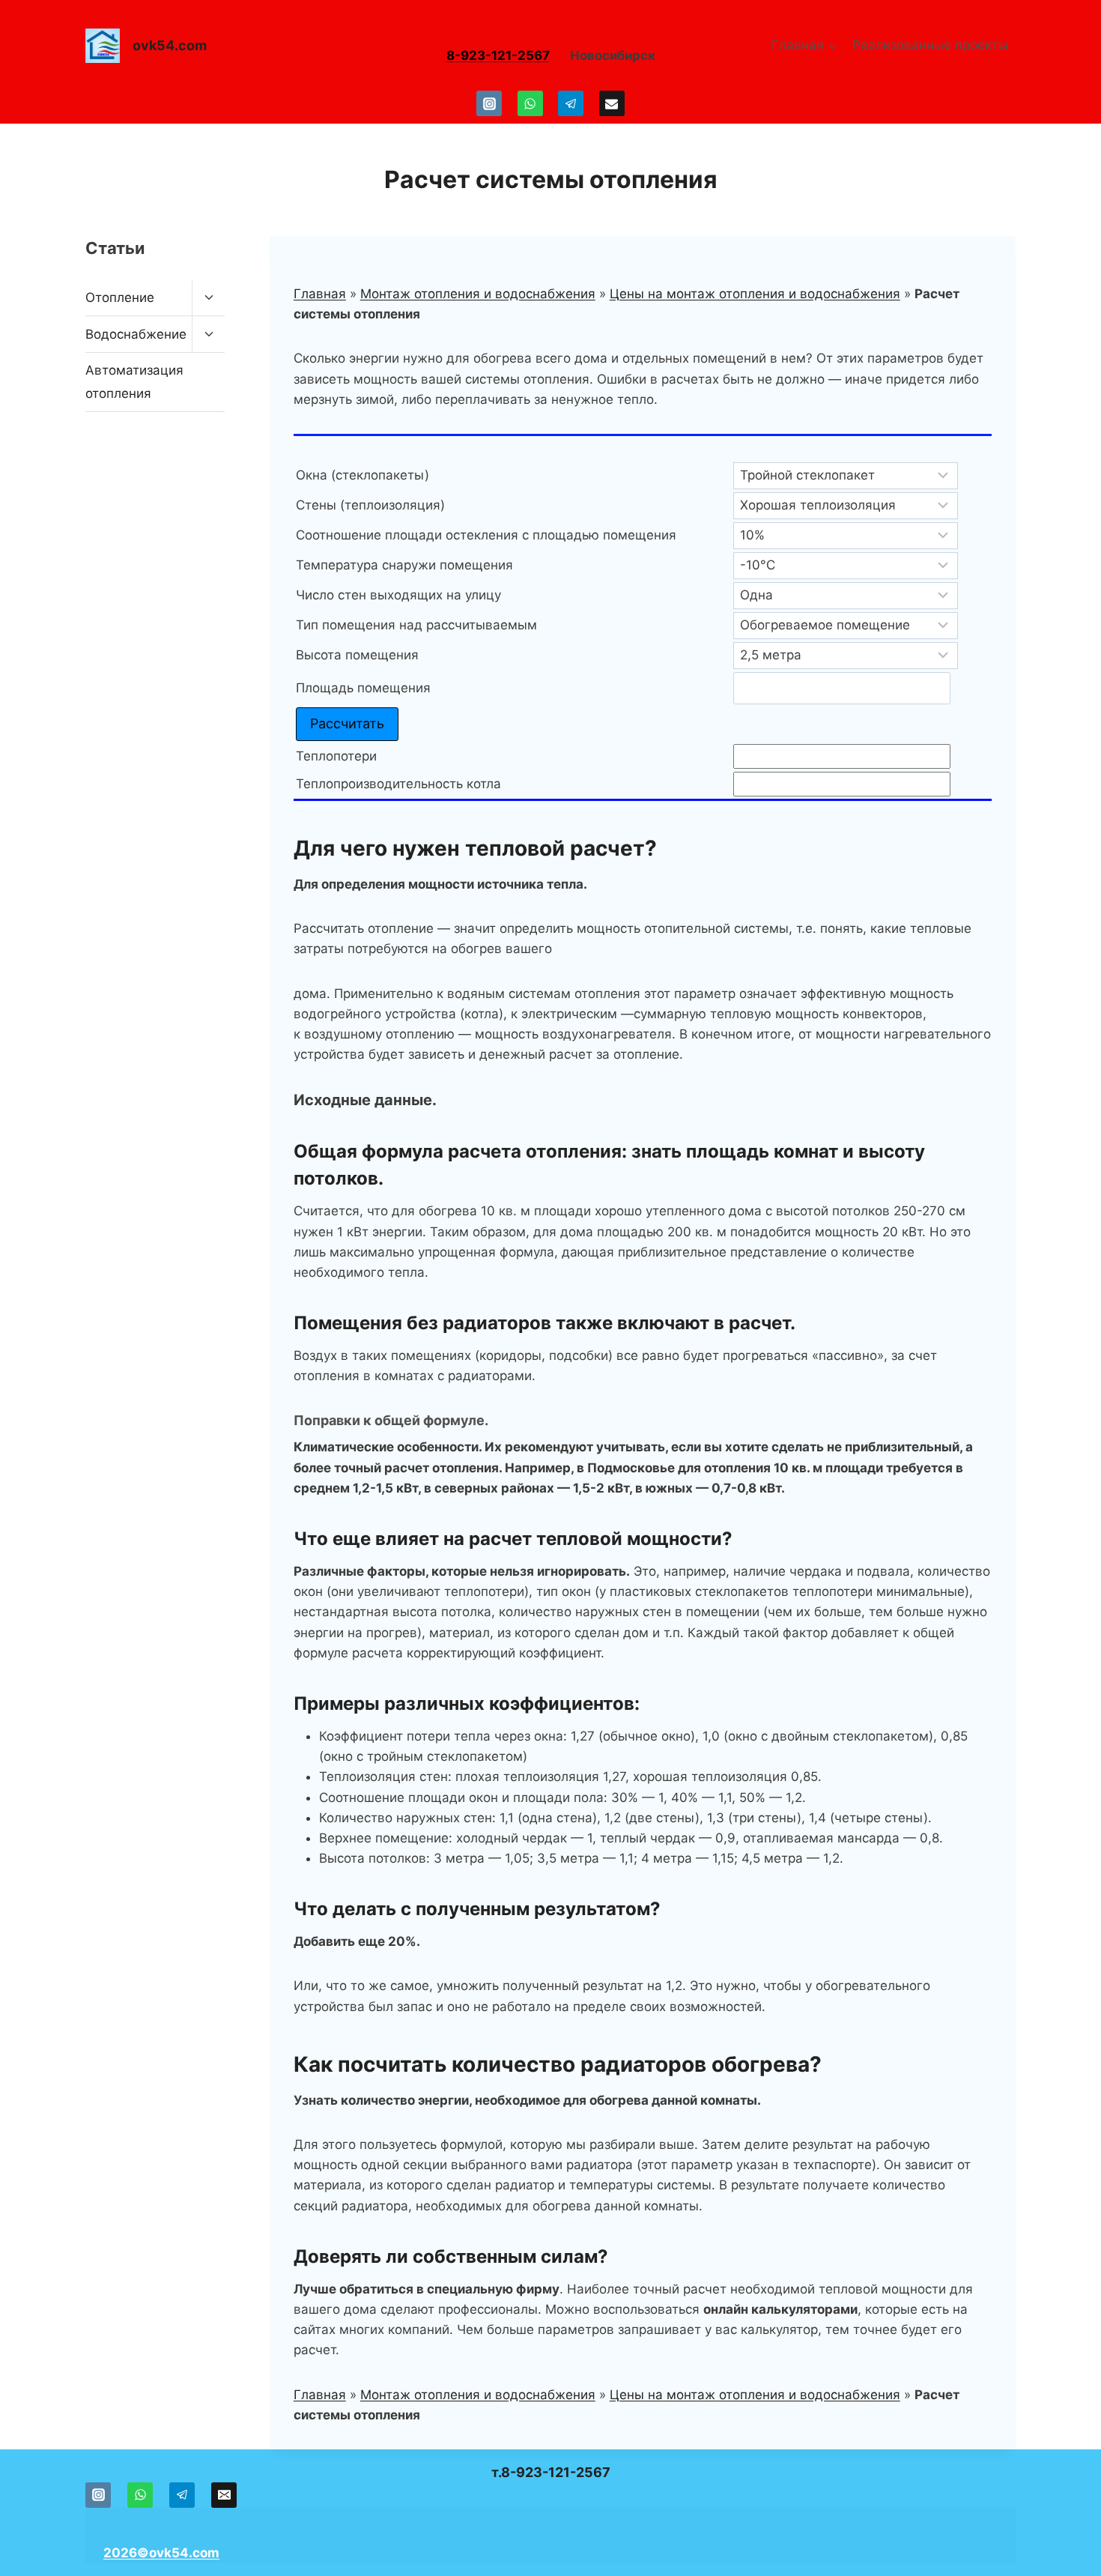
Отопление (120, 297)
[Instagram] (489, 103)
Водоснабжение (136, 334)
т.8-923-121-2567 (551, 2472)
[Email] (612, 103)
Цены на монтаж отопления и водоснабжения (755, 294)
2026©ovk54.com (161, 2553)
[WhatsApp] (530, 103)
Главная (320, 294)
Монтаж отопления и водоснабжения (478, 294)
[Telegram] (571, 103)
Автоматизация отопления (134, 382)
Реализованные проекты (930, 45)
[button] (99, 479)
